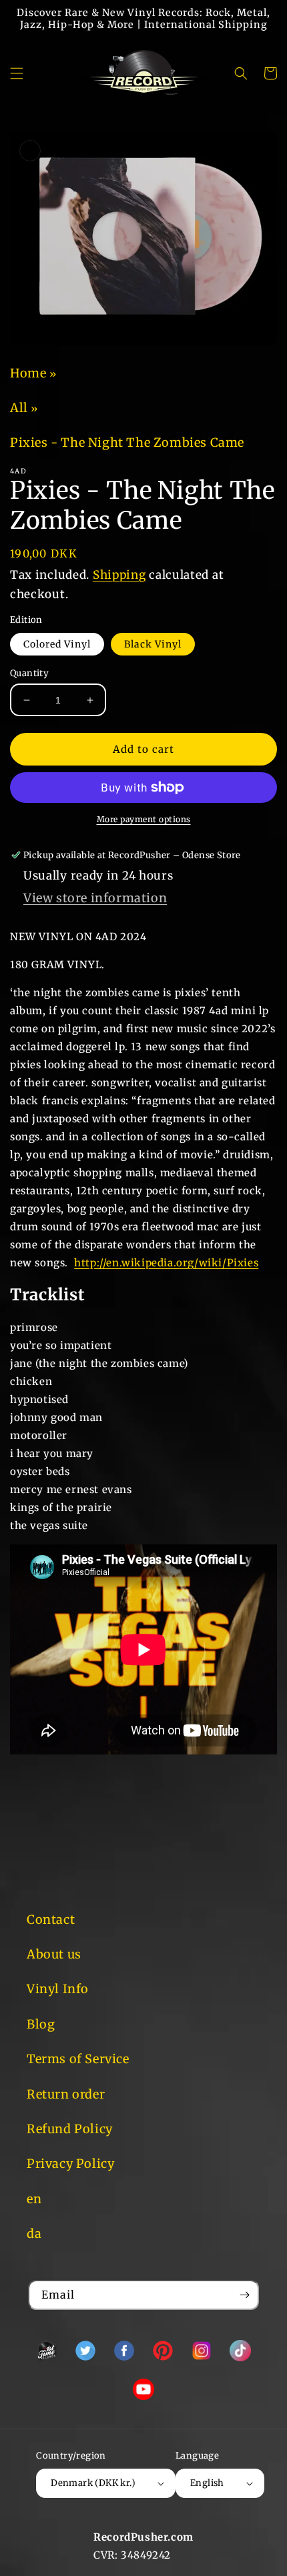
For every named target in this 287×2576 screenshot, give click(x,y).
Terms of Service (78, 2059)
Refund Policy (70, 2129)
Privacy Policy (70, 2164)
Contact (51, 1919)
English (207, 2483)
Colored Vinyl (57, 644)
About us (54, 1954)
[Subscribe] (244, 2295)
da (34, 2234)
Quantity (29, 673)
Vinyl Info (58, 1989)
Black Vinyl (153, 644)
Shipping (119, 575)
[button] (17, 73)
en (34, 2199)
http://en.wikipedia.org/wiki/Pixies (166, 1263)
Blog (41, 2024)
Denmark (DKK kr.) (93, 2483)
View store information (95, 898)
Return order (66, 2094)
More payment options (144, 819)
